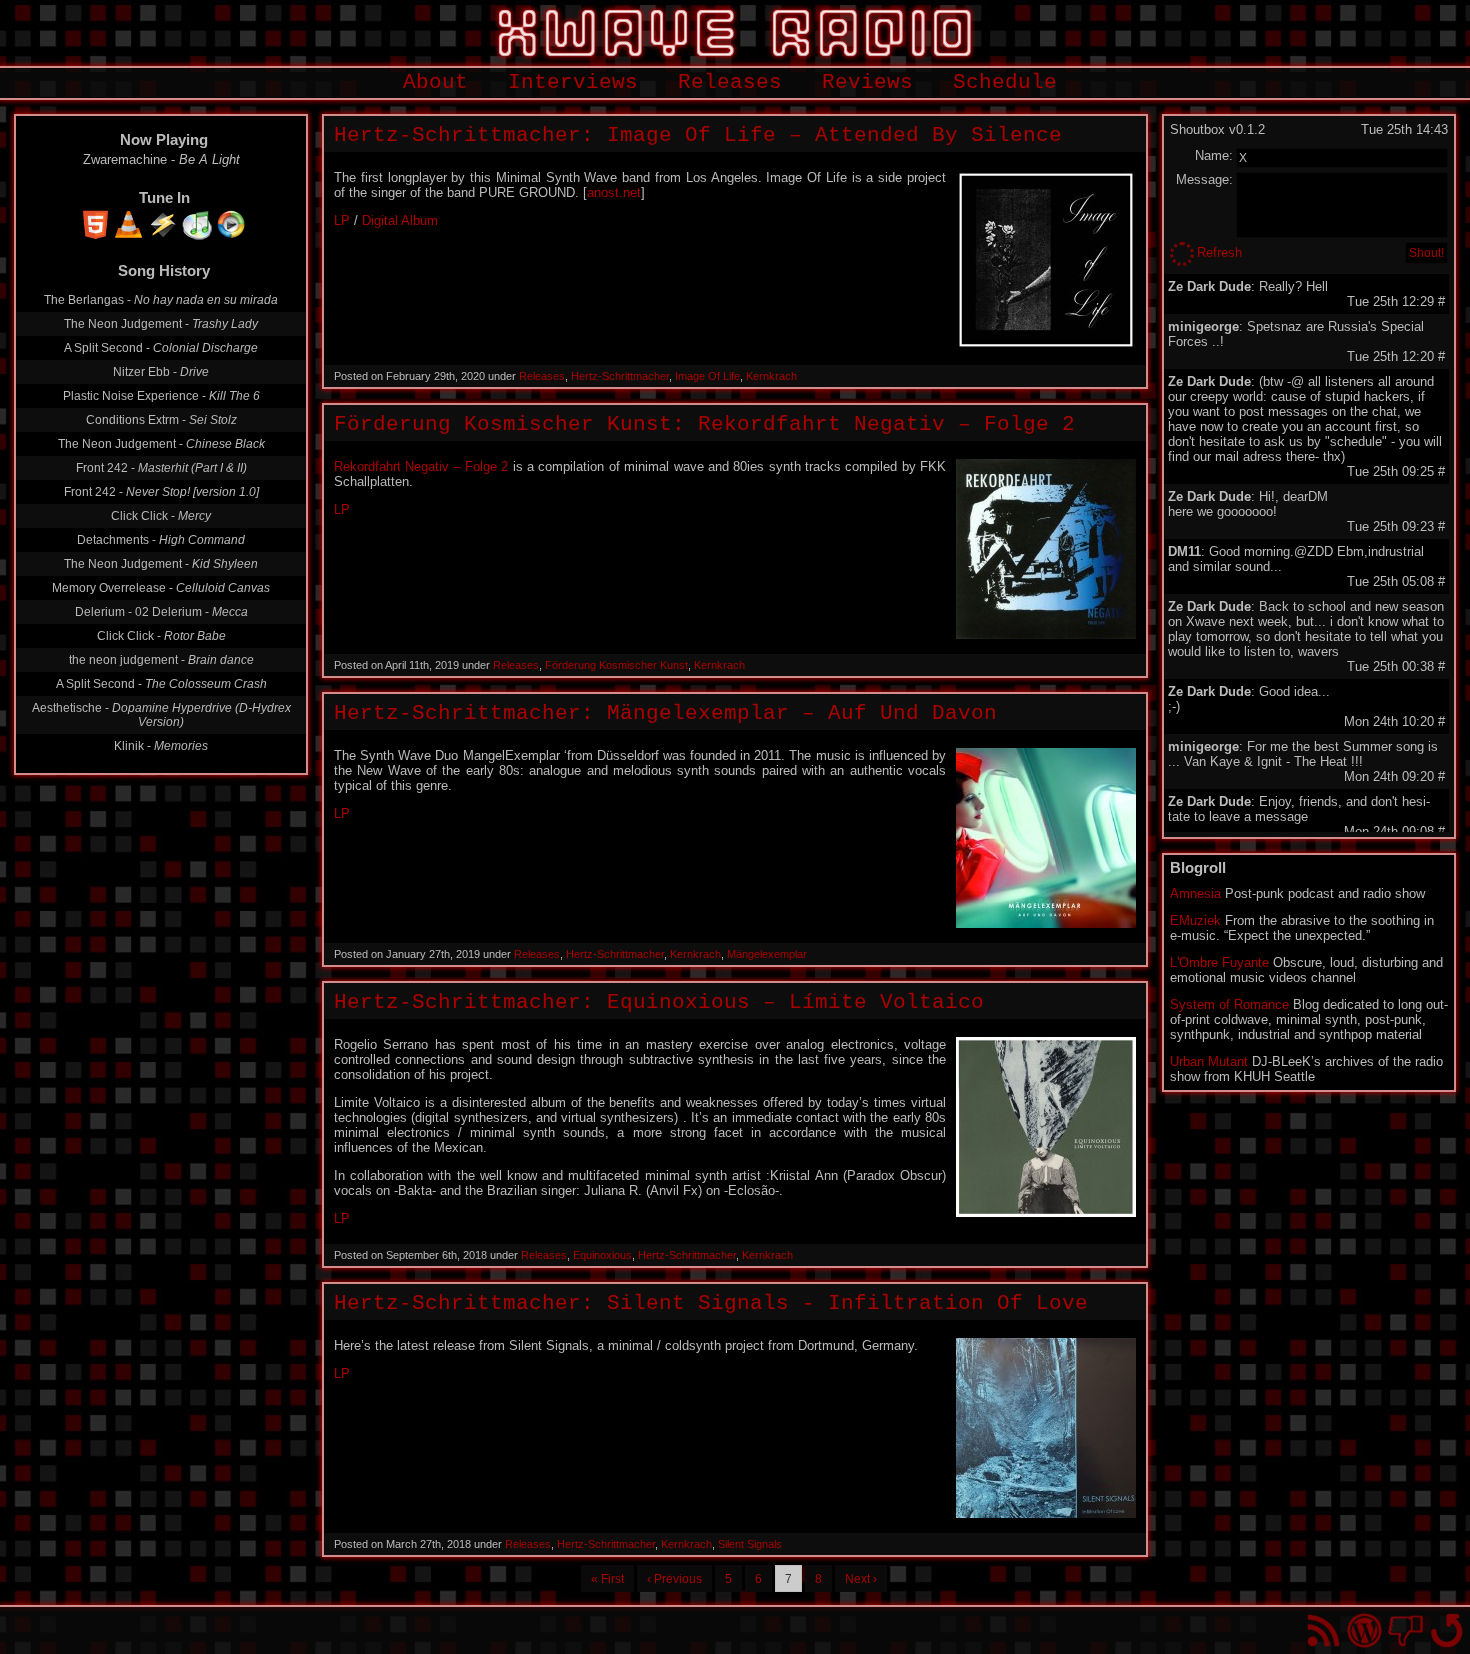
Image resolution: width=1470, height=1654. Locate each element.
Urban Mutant (1209, 1061)
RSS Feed (1323, 1630)
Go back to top (1446, 1630)
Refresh (1219, 252)
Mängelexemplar (767, 954)
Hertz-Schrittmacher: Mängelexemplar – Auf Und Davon (665, 713)
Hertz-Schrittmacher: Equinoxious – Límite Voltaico (659, 1002)
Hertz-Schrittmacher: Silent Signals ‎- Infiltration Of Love (711, 1303)
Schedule (1005, 82)
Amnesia (1195, 893)
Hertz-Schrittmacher (620, 376)
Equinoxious (602, 1255)
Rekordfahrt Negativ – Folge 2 (421, 466)
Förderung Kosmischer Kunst (616, 665)
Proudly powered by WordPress (1364, 1630)
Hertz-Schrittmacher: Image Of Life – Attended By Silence (698, 135)
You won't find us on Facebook (1405, 1630)
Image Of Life (707, 376)
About (435, 82)
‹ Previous (674, 1579)
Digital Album (400, 220)
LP (342, 220)
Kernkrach (771, 376)
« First (607, 1579)
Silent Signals (750, 1544)
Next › (861, 1579)
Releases (730, 82)
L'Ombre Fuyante (1219, 962)
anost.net (614, 192)
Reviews (867, 82)
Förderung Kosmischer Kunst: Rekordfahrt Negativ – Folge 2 (704, 424)
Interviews (573, 82)
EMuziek (1195, 920)
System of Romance (1229, 1004)
